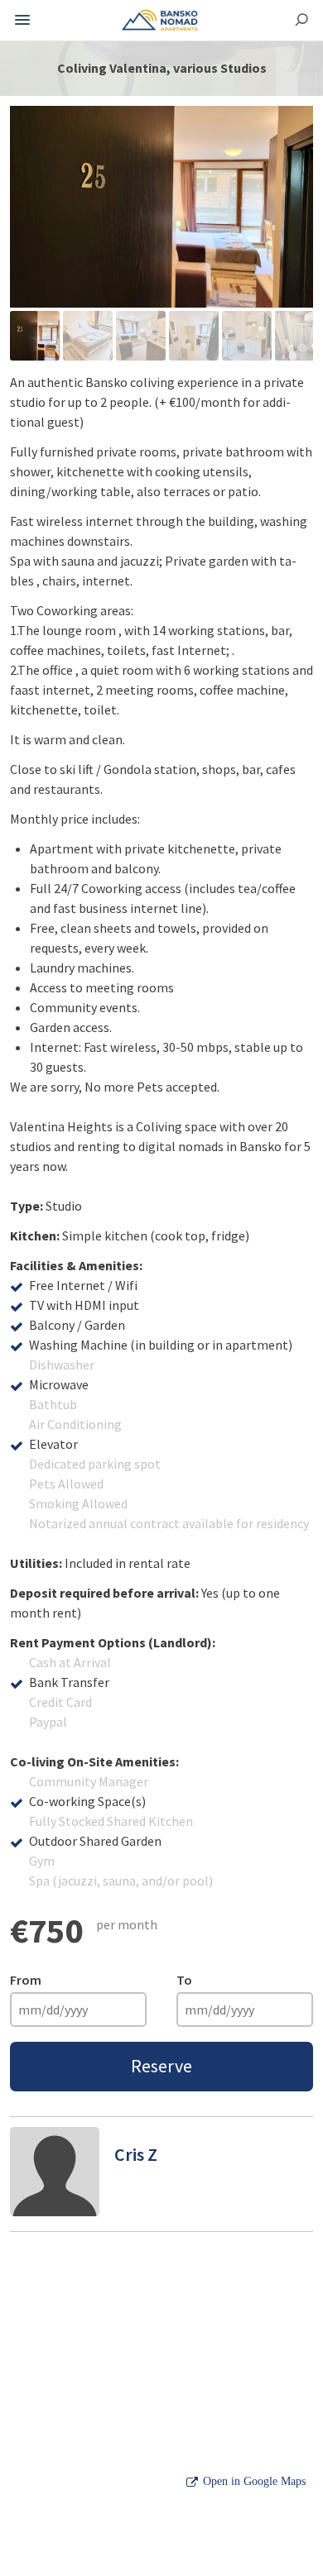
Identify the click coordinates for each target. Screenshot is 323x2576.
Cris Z (136, 2154)
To (184, 1980)
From (26, 1980)
